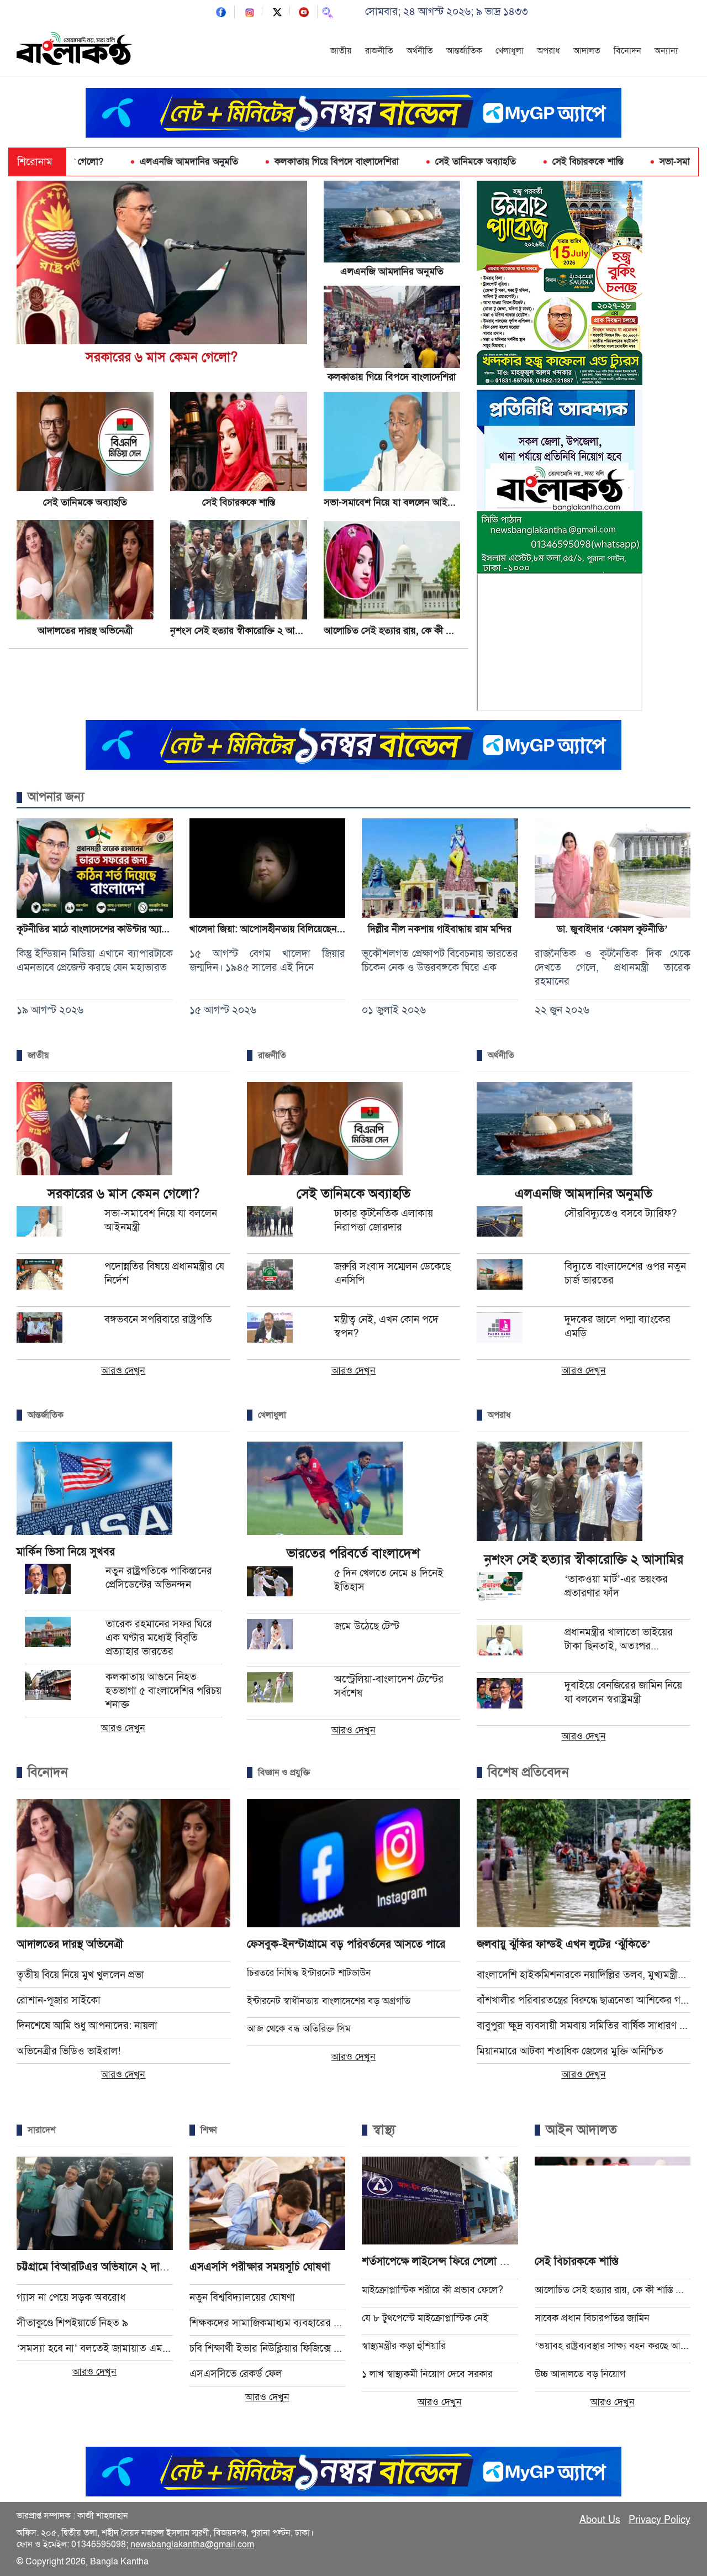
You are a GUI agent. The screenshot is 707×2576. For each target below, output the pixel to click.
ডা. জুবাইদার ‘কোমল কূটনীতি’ (612, 929)
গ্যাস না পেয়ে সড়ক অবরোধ (71, 2297)
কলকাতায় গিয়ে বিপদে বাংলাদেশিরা (233, 162)
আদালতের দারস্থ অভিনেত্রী (85, 630)
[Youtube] (304, 11)
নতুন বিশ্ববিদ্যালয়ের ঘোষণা (242, 2297)
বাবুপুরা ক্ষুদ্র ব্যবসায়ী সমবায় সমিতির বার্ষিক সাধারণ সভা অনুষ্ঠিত (584, 2025)
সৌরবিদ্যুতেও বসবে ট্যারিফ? (621, 1213)
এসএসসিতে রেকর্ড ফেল (236, 2373)
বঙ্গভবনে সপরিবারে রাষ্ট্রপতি (158, 1319)
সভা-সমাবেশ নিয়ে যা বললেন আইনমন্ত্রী (624, 162)
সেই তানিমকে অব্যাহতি (372, 162)
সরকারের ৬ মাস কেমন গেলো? (162, 357)
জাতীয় (341, 51)
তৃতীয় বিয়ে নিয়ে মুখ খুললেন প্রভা (80, 1975)
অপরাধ (548, 51)
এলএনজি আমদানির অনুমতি (85, 162)
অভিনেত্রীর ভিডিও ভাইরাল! (68, 2051)
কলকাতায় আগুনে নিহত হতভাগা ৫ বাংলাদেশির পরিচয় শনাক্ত (163, 1691)
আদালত (587, 51)
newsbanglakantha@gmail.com (192, 2545)
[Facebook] (221, 11)
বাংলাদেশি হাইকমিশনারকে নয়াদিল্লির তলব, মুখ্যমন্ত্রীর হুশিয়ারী (584, 1975)
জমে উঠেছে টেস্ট (367, 1626)
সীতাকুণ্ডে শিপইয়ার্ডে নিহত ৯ (72, 2323)
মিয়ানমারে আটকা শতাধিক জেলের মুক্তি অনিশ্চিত (570, 2051)
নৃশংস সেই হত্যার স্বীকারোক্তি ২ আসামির (243, 630)
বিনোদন (627, 51)
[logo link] (75, 50)
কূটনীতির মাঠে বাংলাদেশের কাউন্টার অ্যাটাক (96, 929)
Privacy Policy (659, 2520)
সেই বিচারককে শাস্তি (484, 162)
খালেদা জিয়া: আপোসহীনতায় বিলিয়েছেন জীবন (275, 929)
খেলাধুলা (510, 51)
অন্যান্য (666, 51)
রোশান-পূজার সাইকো (59, 2000)
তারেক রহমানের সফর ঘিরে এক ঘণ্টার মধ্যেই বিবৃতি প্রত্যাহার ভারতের (159, 1637)
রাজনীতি (379, 51)
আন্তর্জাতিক (464, 51)
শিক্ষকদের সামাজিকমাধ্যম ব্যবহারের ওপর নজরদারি (268, 2323)
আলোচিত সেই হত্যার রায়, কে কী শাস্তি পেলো (405, 630)
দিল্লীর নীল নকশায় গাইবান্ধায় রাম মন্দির (440, 929)
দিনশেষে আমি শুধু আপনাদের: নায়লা (87, 2025)
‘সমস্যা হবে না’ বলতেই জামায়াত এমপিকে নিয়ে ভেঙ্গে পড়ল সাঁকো (95, 2348)
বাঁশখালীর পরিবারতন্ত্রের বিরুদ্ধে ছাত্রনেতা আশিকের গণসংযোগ (584, 2000)
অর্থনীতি (420, 51)
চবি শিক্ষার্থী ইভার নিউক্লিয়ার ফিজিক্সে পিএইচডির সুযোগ (268, 2348)
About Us (600, 2520)
